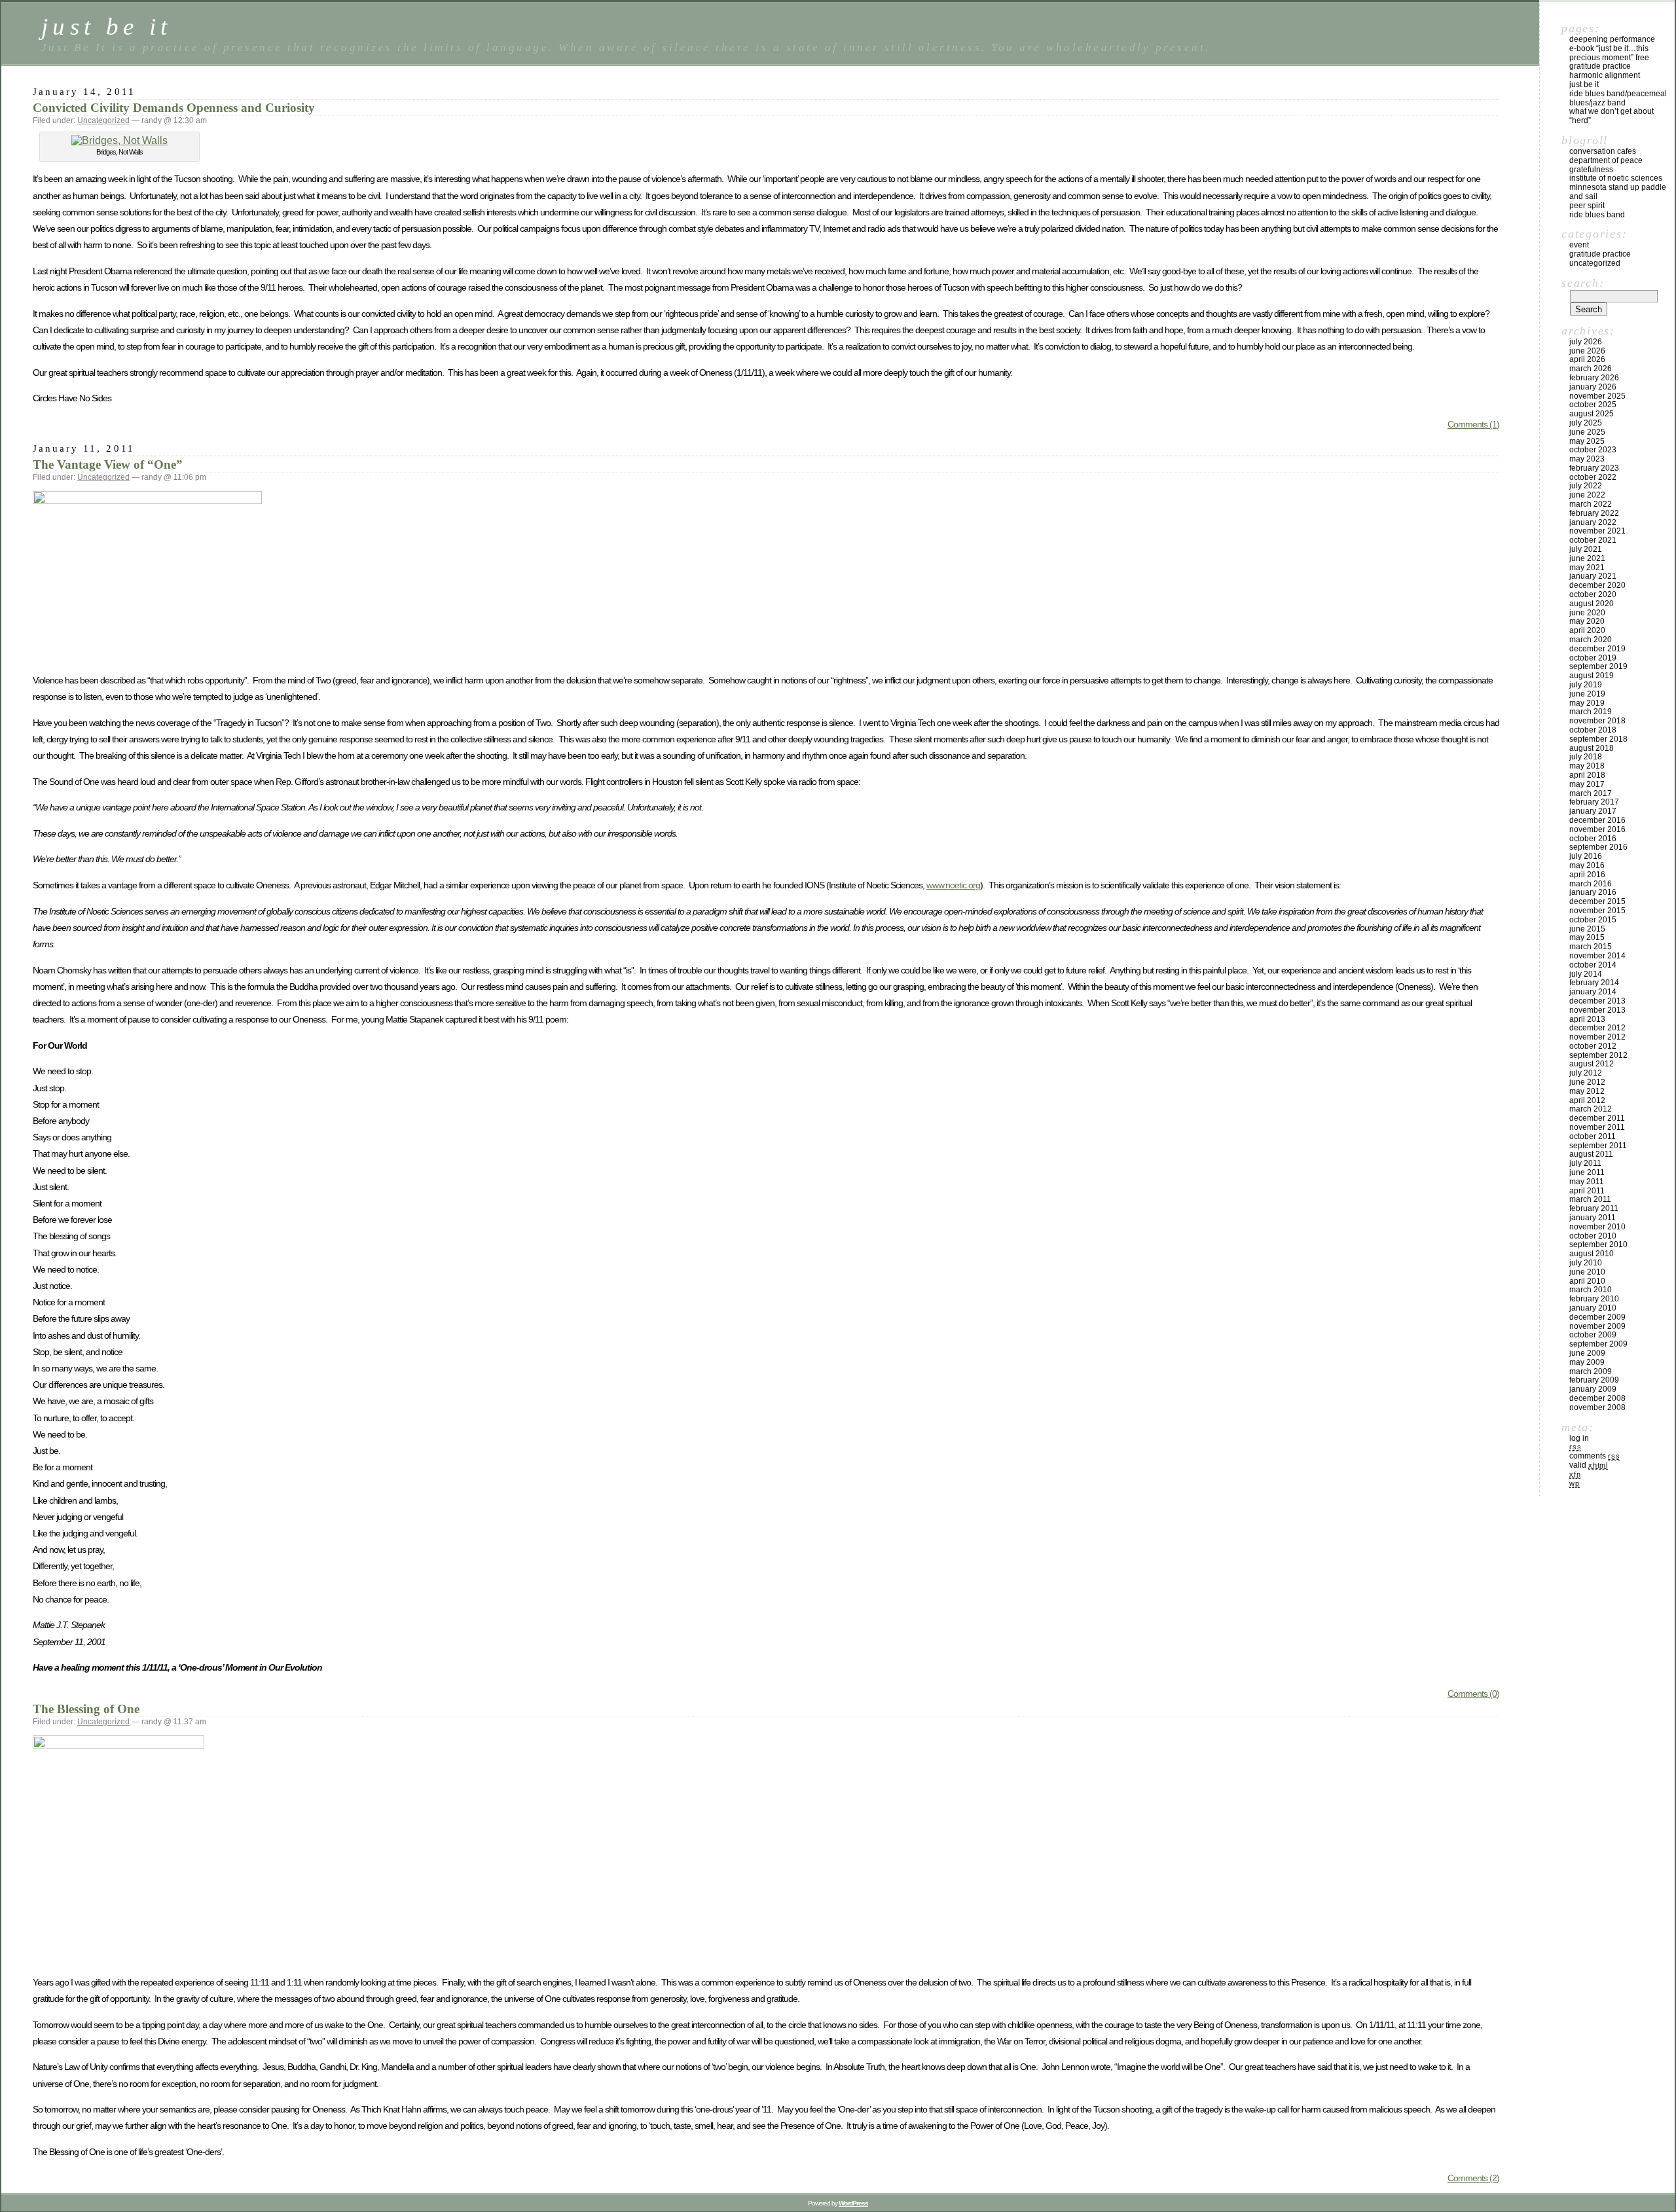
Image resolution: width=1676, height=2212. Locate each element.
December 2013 (1597, 1001)
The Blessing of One (86, 1709)
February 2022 (1594, 513)
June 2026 (1587, 351)
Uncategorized (103, 120)
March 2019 (1591, 712)
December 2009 (1597, 1317)
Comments (1594, 1456)
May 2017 (1587, 784)
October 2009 (1593, 1335)
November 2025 (1597, 396)
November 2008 (1597, 1407)
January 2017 (1593, 811)
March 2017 (1591, 793)
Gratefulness (1591, 170)
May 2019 (1587, 703)
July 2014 (1586, 974)
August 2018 (1592, 748)
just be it (107, 27)
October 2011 (1593, 1136)
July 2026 (1586, 342)
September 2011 (1598, 1146)
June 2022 (1587, 495)
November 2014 (1597, 956)
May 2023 (1587, 459)
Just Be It (1584, 84)
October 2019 (1593, 658)
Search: (1583, 283)
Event (1579, 245)
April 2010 (1587, 1281)
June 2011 (1587, 1172)
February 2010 (1594, 1299)
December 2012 (1597, 1028)
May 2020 (1587, 621)
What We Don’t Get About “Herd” (1612, 116)
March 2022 (1591, 504)
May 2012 (1587, 1091)
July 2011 (1585, 1163)
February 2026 (1594, 378)
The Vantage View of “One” (108, 464)
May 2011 (1587, 1182)
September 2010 (1598, 1244)
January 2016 (1593, 892)
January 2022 (1593, 522)
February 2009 (1594, 1380)
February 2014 (1594, 983)
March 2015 (1591, 947)
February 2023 (1594, 468)
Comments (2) (1473, 2178)
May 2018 (1587, 766)
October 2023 (1593, 450)
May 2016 (1587, 865)
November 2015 (1597, 911)
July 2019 (1586, 685)
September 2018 (1598, 739)
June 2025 (1587, 432)
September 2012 (1598, 1055)
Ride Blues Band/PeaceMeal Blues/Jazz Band (1618, 98)
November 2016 (1597, 829)
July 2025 (1586, 423)
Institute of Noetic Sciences (1616, 178)
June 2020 (1587, 613)
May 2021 (1587, 568)
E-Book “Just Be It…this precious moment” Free (1609, 53)
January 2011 (1593, 1218)
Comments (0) (1473, 1694)
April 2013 (1587, 1019)
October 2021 (1593, 540)
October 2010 (1593, 1236)
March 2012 (1591, 1109)
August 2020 (1592, 604)
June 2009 (1587, 1353)
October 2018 (1593, 730)
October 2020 (1593, 594)
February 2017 (1594, 802)
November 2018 (1597, 721)
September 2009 (1598, 1344)
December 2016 (1597, 820)
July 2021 (1586, 549)
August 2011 (1591, 1154)
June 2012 (1587, 1082)
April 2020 (1587, 630)
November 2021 (1597, 531)
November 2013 (1597, 1010)
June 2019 (1587, 694)
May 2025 (1587, 441)
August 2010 (1592, 1254)
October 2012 (1593, 1046)
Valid (1589, 1465)
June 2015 (1587, 929)
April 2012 (1587, 1100)
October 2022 (1593, 477)
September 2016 (1598, 847)
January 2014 (1593, 992)
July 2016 (1586, 856)
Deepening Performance (1612, 39)
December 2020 (1597, 585)
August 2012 (1592, 1064)
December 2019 (1597, 649)
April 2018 (1587, 775)
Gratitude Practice (1600, 66)
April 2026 (1587, 359)
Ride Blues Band (1597, 215)
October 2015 (1593, 920)
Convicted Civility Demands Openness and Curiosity (174, 108)
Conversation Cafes (1603, 151)
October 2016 (1593, 839)
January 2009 (1593, 1389)
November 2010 (1597, 1227)
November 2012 (1597, 1037)
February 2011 (1594, 1208)
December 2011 (1597, 1118)
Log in (1579, 1438)
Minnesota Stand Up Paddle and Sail (1618, 192)
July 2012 (1586, 1073)
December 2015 (1597, 901)
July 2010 (1586, 1263)
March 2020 (1591, 640)
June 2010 (1587, 1272)
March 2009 (1591, 1371)
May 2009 (1587, 1362)
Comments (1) (1473, 424)
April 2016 (1587, 875)
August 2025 (1592, 414)
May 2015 (1587, 937)
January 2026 (1593, 387)
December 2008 (1597, 1398)
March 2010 (1591, 1290)
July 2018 (1586, 757)
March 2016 (1591, 884)
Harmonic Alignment (1605, 75)
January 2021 (1593, 576)
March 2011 (1590, 1199)
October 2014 (1593, 965)
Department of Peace (1606, 160)
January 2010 (1593, 1308)
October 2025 (1593, 405)
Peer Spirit (1587, 206)
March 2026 (1591, 369)
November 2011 (1597, 1127)
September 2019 (1598, 666)
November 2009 (1597, 1326)
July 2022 (1586, 486)
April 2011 (1587, 1191)
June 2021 (1587, 558)
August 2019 (1592, 676)
